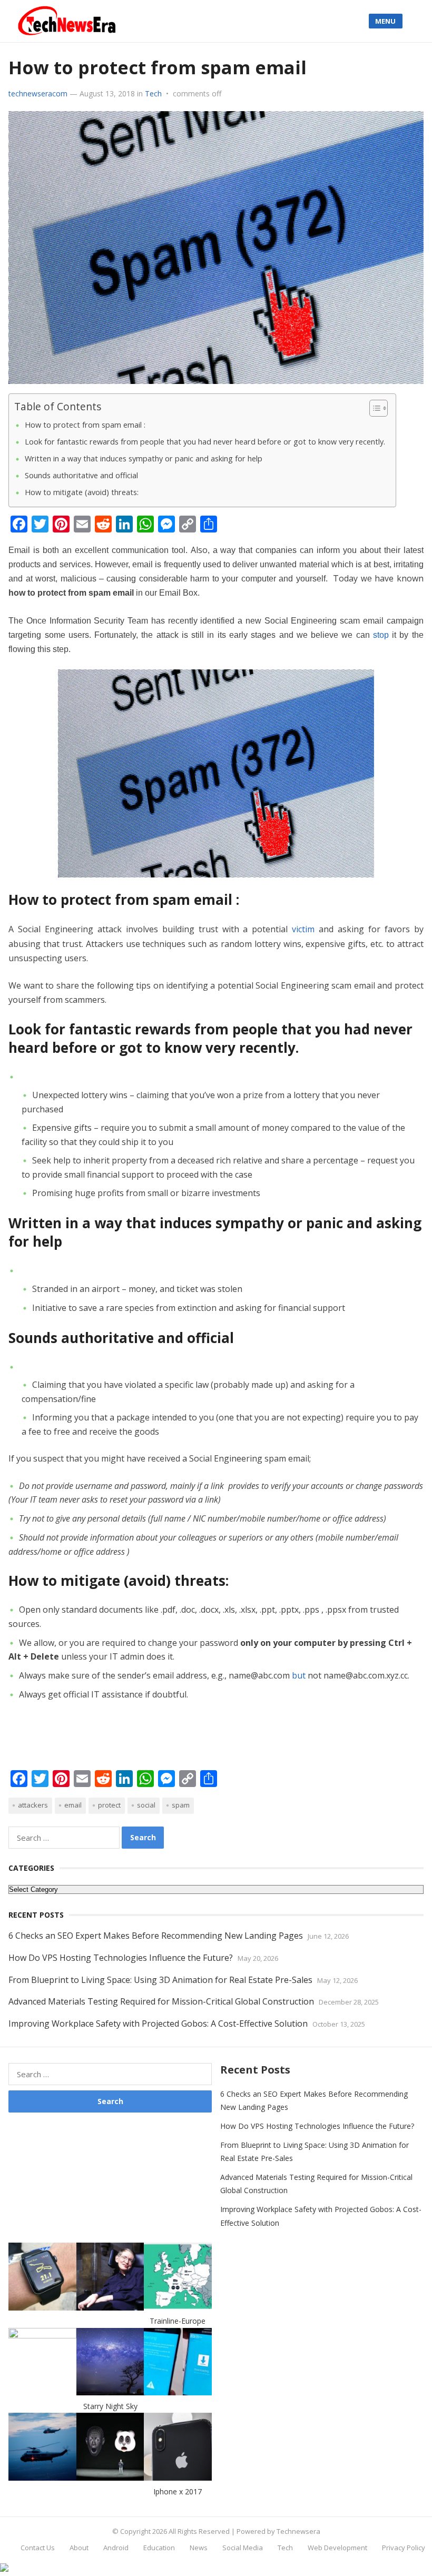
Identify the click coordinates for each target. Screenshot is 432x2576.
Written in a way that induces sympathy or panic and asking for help (144, 458)
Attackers (33, 1805)
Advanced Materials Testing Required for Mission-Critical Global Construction (161, 2001)
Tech (153, 93)
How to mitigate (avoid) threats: (82, 492)
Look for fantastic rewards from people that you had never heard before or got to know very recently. (205, 442)
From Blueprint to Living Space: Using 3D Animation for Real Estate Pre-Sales (160, 1980)
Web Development (337, 2548)
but (299, 1675)
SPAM (181, 1805)
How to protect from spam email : (85, 425)
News (199, 2548)
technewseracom (38, 93)
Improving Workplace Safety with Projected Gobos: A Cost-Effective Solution (158, 2024)
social (146, 1805)
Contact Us (38, 2548)
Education (159, 2548)
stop (381, 635)
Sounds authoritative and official (81, 475)
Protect (109, 1805)
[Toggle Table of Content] (373, 408)
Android (116, 2548)
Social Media (243, 2548)
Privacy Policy (404, 2548)
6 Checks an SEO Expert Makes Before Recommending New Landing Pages (156, 1936)
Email (73, 1805)
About (79, 2548)
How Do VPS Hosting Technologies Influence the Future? (121, 1958)
